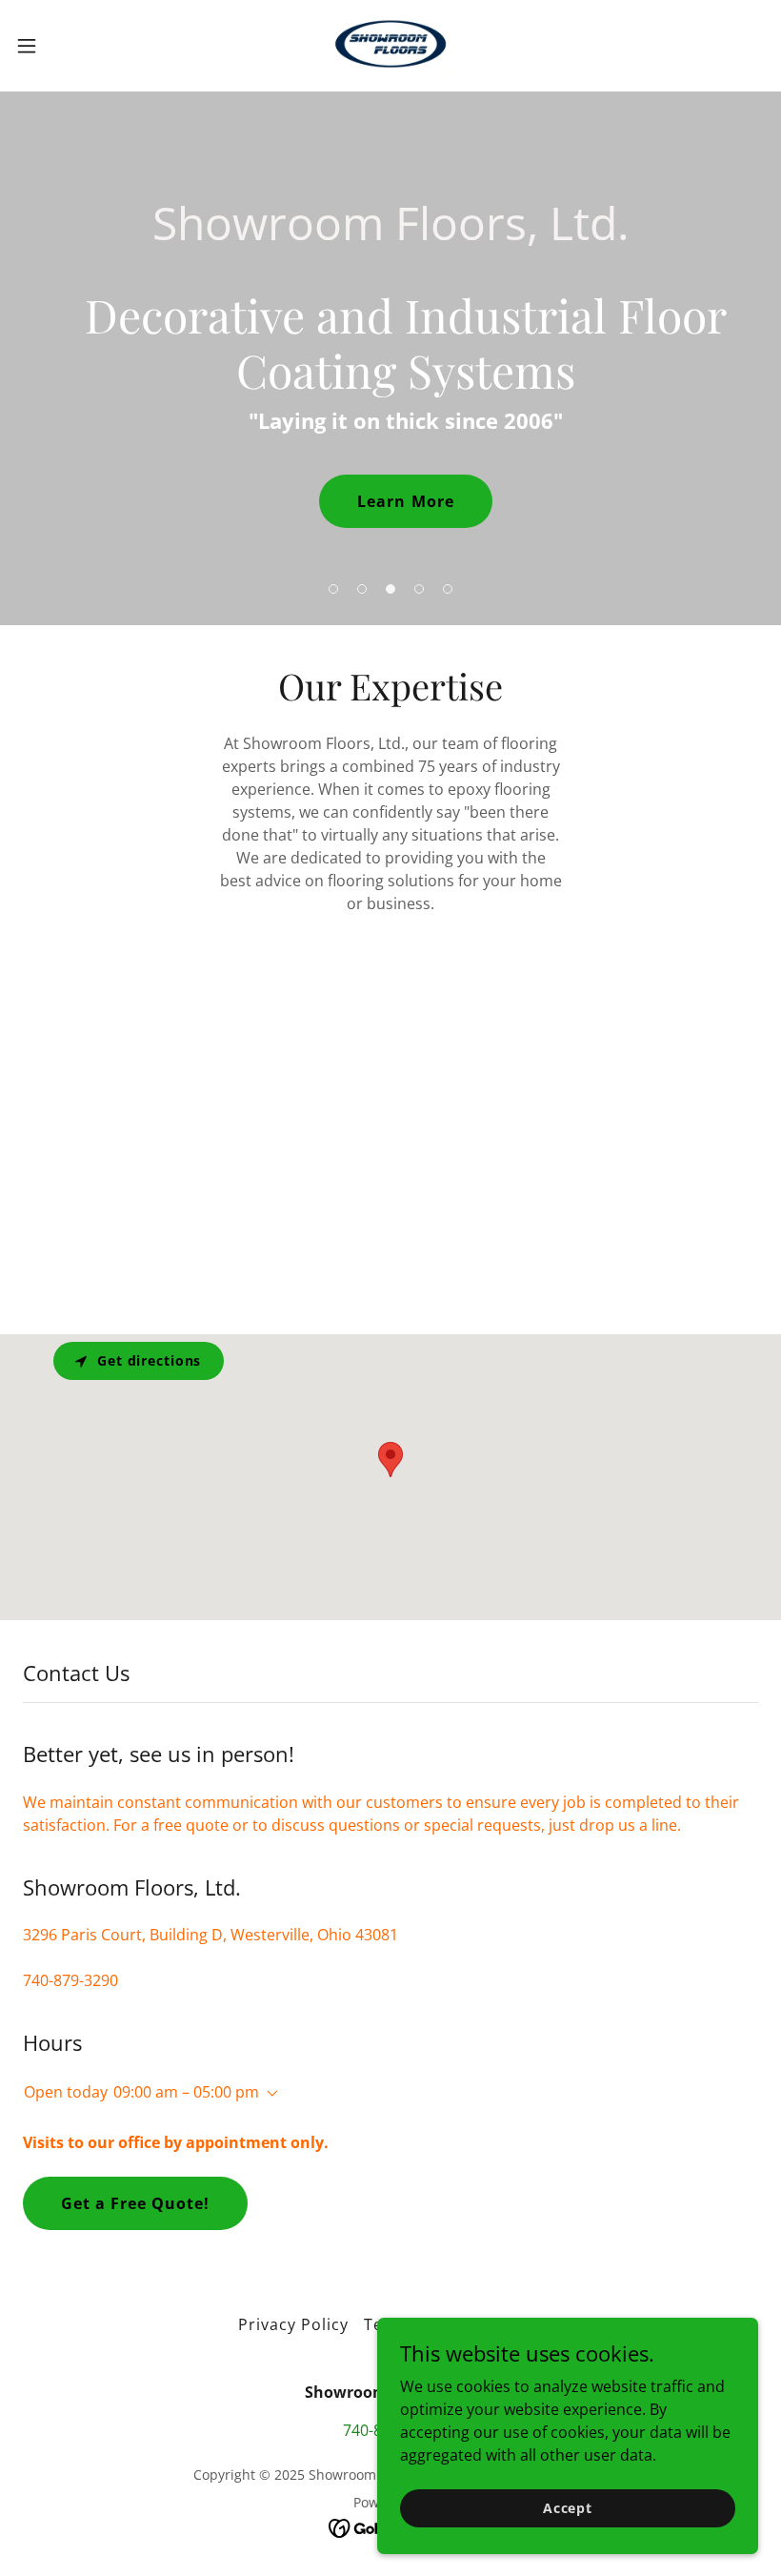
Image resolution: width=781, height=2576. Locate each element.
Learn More (405, 501)
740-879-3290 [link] (70, 1980)
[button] (65, 46)
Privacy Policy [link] (293, 2324)
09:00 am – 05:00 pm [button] (186, 2092)
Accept (568, 2508)
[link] (391, 46)
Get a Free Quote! (135, 2203)
